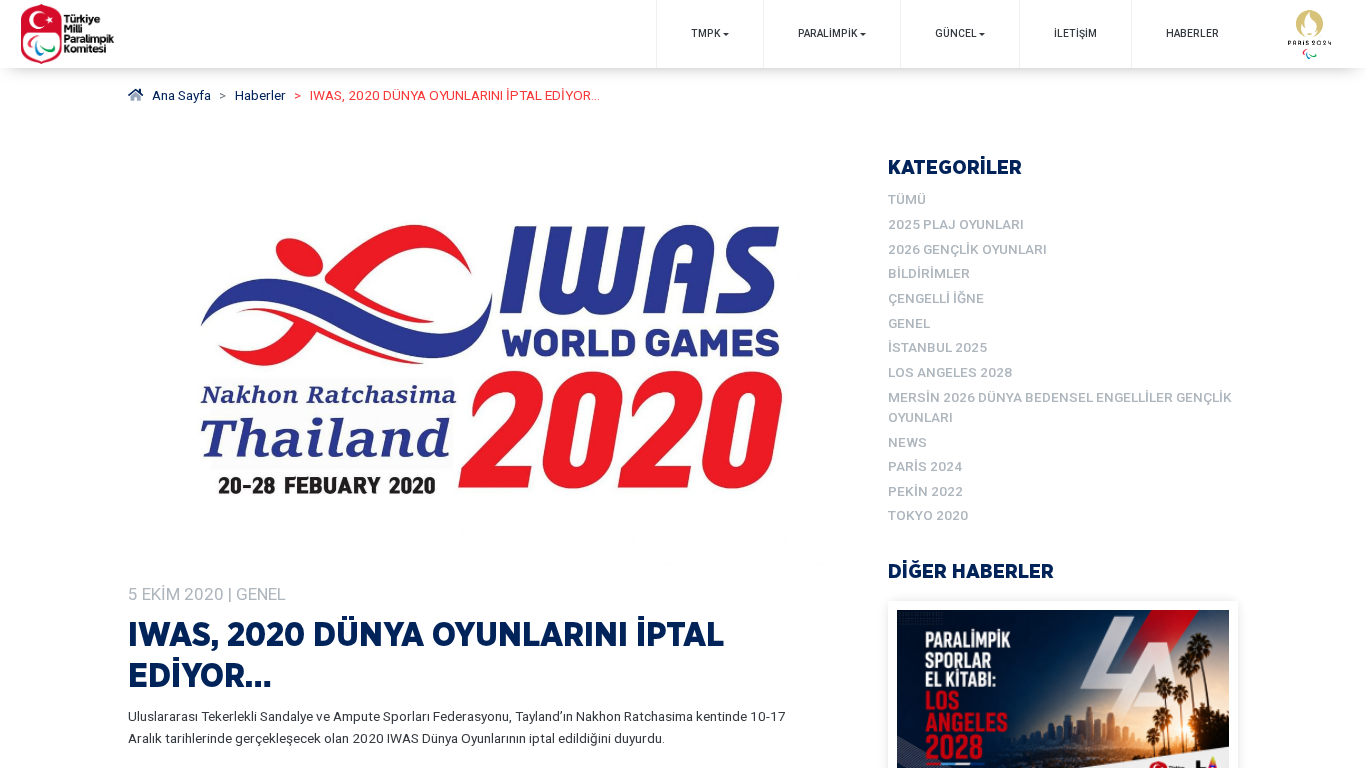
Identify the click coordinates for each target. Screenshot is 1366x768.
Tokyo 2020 (928, 515)
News (907, 442)
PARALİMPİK (827, 33)
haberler (260, 95)
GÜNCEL (956, 33)
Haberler (1192, 33)
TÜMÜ (907, 199)
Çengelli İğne (936, 298)
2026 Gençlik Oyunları (967, 249)
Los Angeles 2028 (950, 372)
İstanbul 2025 (937, 347)
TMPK (705, 33)
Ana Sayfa (181, 95)
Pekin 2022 (925, 491)
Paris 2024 (925, 466)
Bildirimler (929, 273)
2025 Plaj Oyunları (956, 224)
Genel (909, 323)
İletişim (1075, 33)
